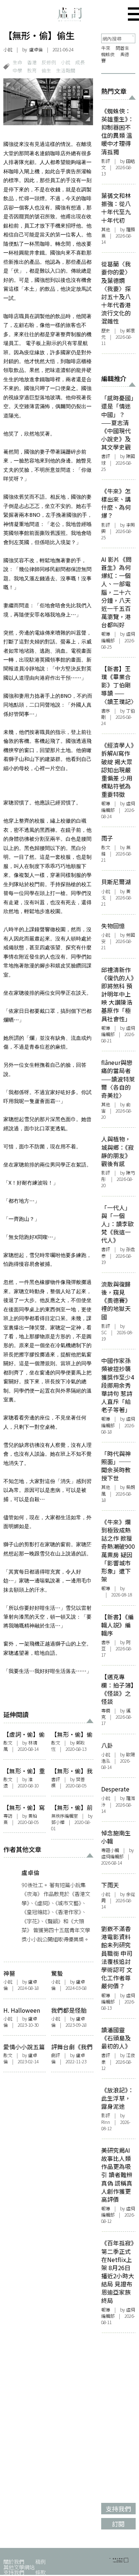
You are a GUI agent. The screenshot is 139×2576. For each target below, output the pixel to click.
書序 (106, 711)
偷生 (46, 70)
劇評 (56, 2055)
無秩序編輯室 (64, 1816)
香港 (32, 62)
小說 (8, 49)
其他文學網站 (19, 2567)
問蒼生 (122, 48)
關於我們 (14, 2561)
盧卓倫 (36, 49)
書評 (56, 1779)
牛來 (106, 48)
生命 (17, 62)
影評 (106, 161)
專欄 (106, 1711)
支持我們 (14, 2572)
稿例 (40, 2561)
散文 (8, 1743)
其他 (106, 229)
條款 (40, 2572)
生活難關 (66, 70)
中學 (17, 70)
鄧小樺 (58, 1822)
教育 (32, 70)
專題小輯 (110, 1850)
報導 (106, 634)
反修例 (49, 62)
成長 (80, 62)
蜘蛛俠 (108, 54)
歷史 (106, 331)
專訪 (8, 1816)
